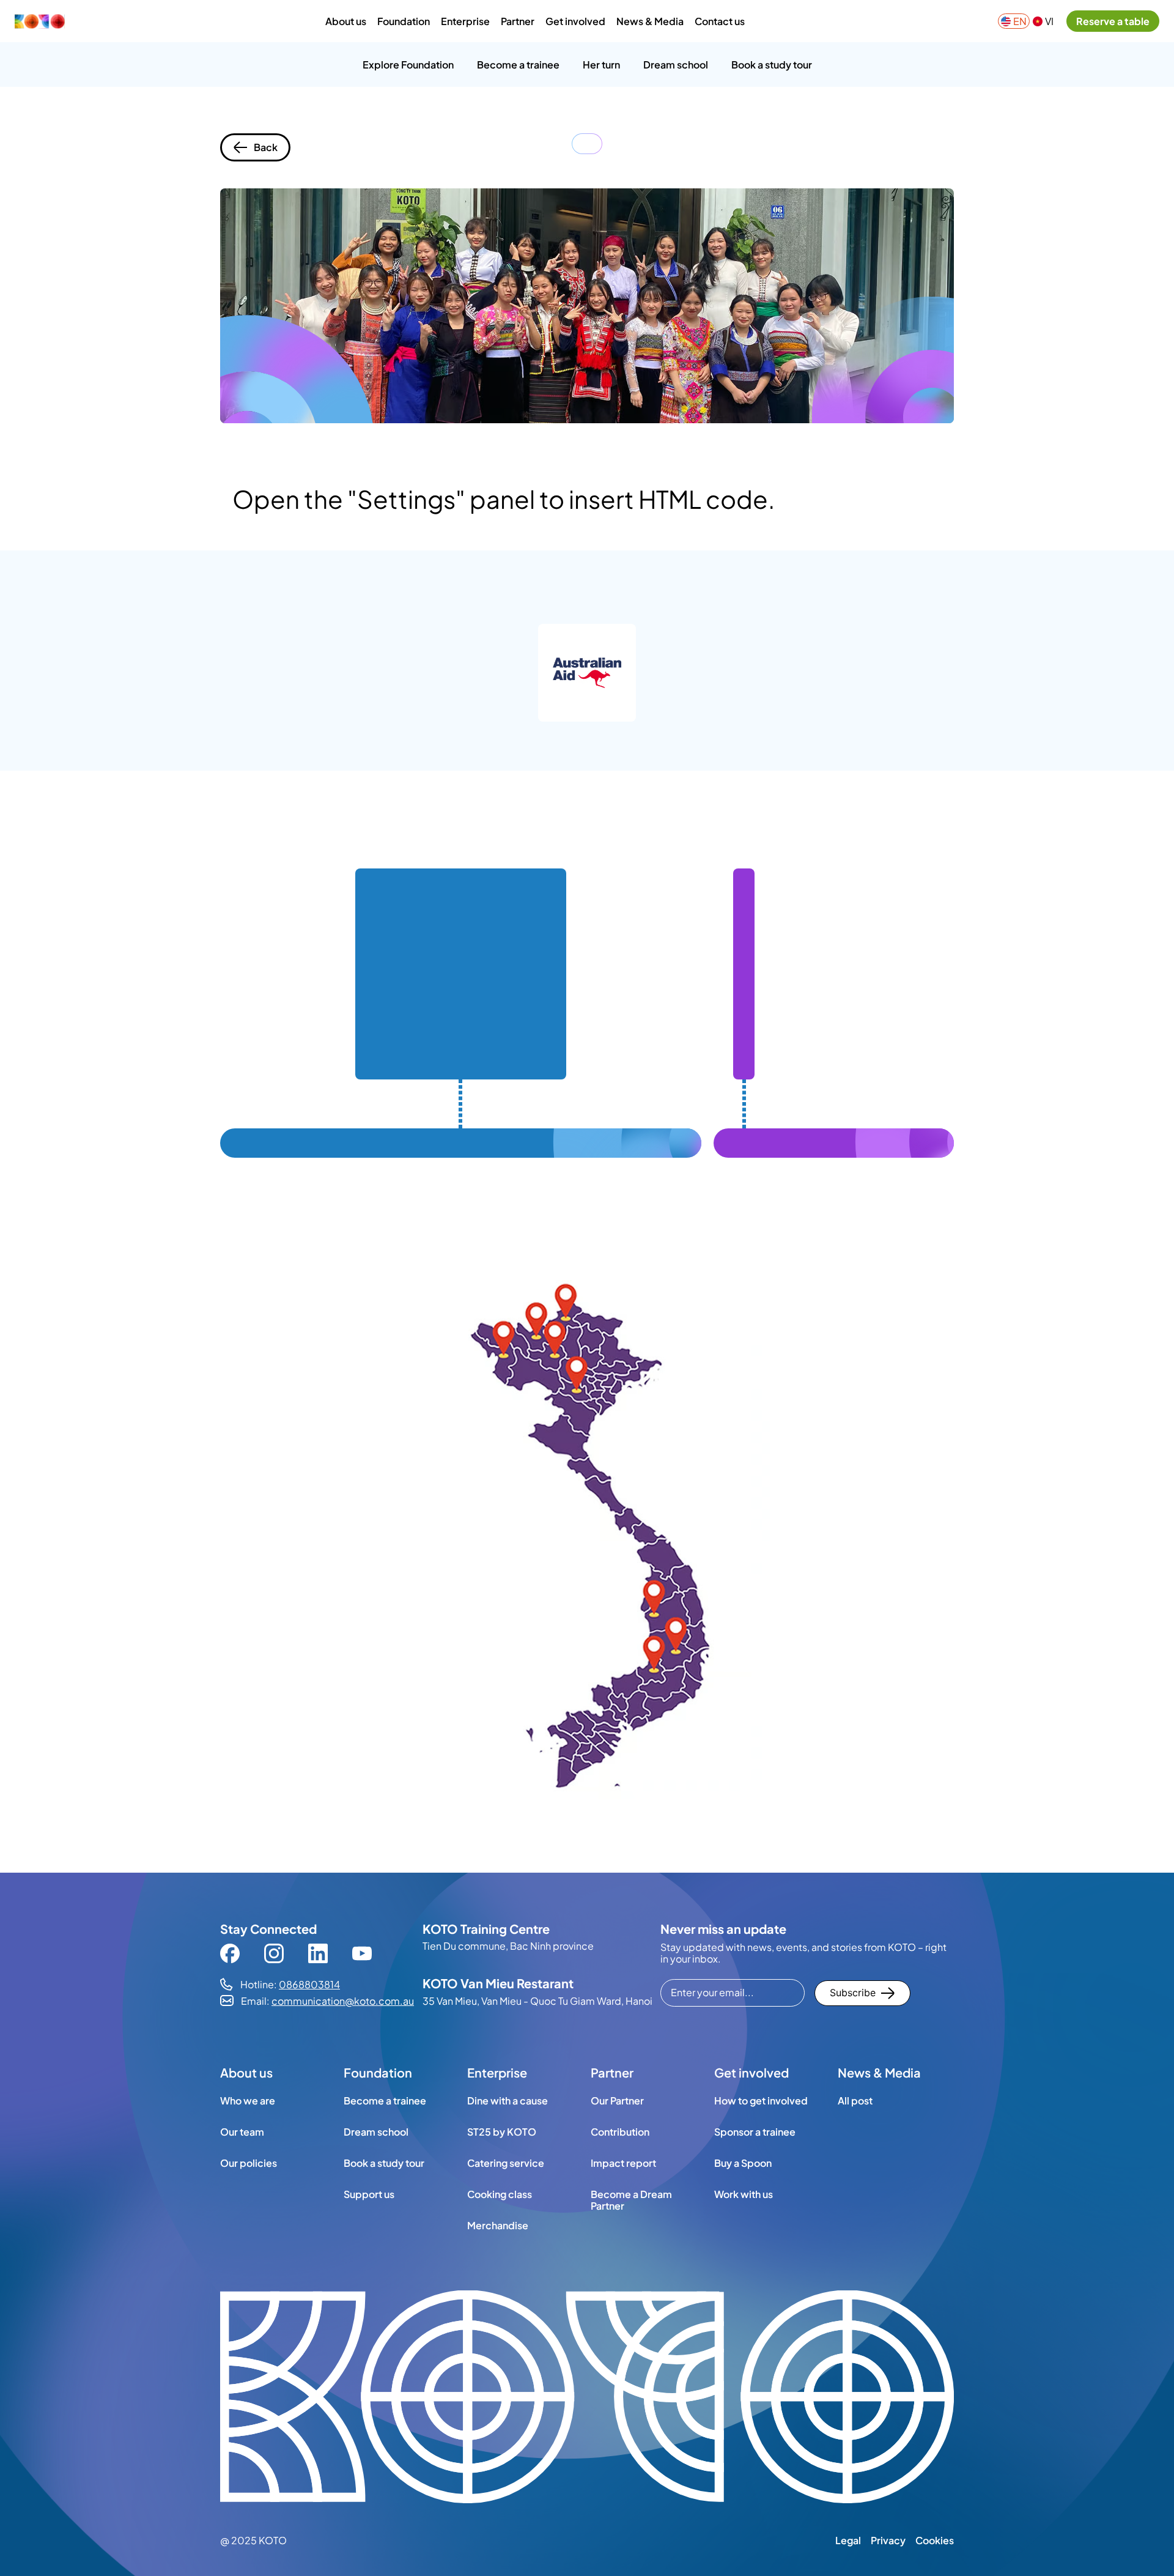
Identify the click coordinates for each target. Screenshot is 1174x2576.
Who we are (248, 2100)
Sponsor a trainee (755, 2131)
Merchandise (498, 2225)
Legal (848, 2540)
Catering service (506, 2163)
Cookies (935, 2540)
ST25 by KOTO (502, 2131)
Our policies (249, 2163)
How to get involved (761, 2100)
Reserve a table (1113, 21)
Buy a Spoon (743, 2163)
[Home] (43, 21)
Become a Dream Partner (631, 2200)
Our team (242, 2131)
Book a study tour (384, 2163)
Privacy (888, 2540)
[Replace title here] (587, 2398)
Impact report (623, 2163)
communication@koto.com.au (343, 2001)
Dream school (376, 2131)
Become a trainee (385, 2100)
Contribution (620, 2131)
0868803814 (309, 1984)
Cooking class (500, 2194)
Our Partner (617, 2100)
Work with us (744, 2194)
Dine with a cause (508, 2100)
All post (855, 2100)
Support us (369, 2194)
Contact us (720, 21)
